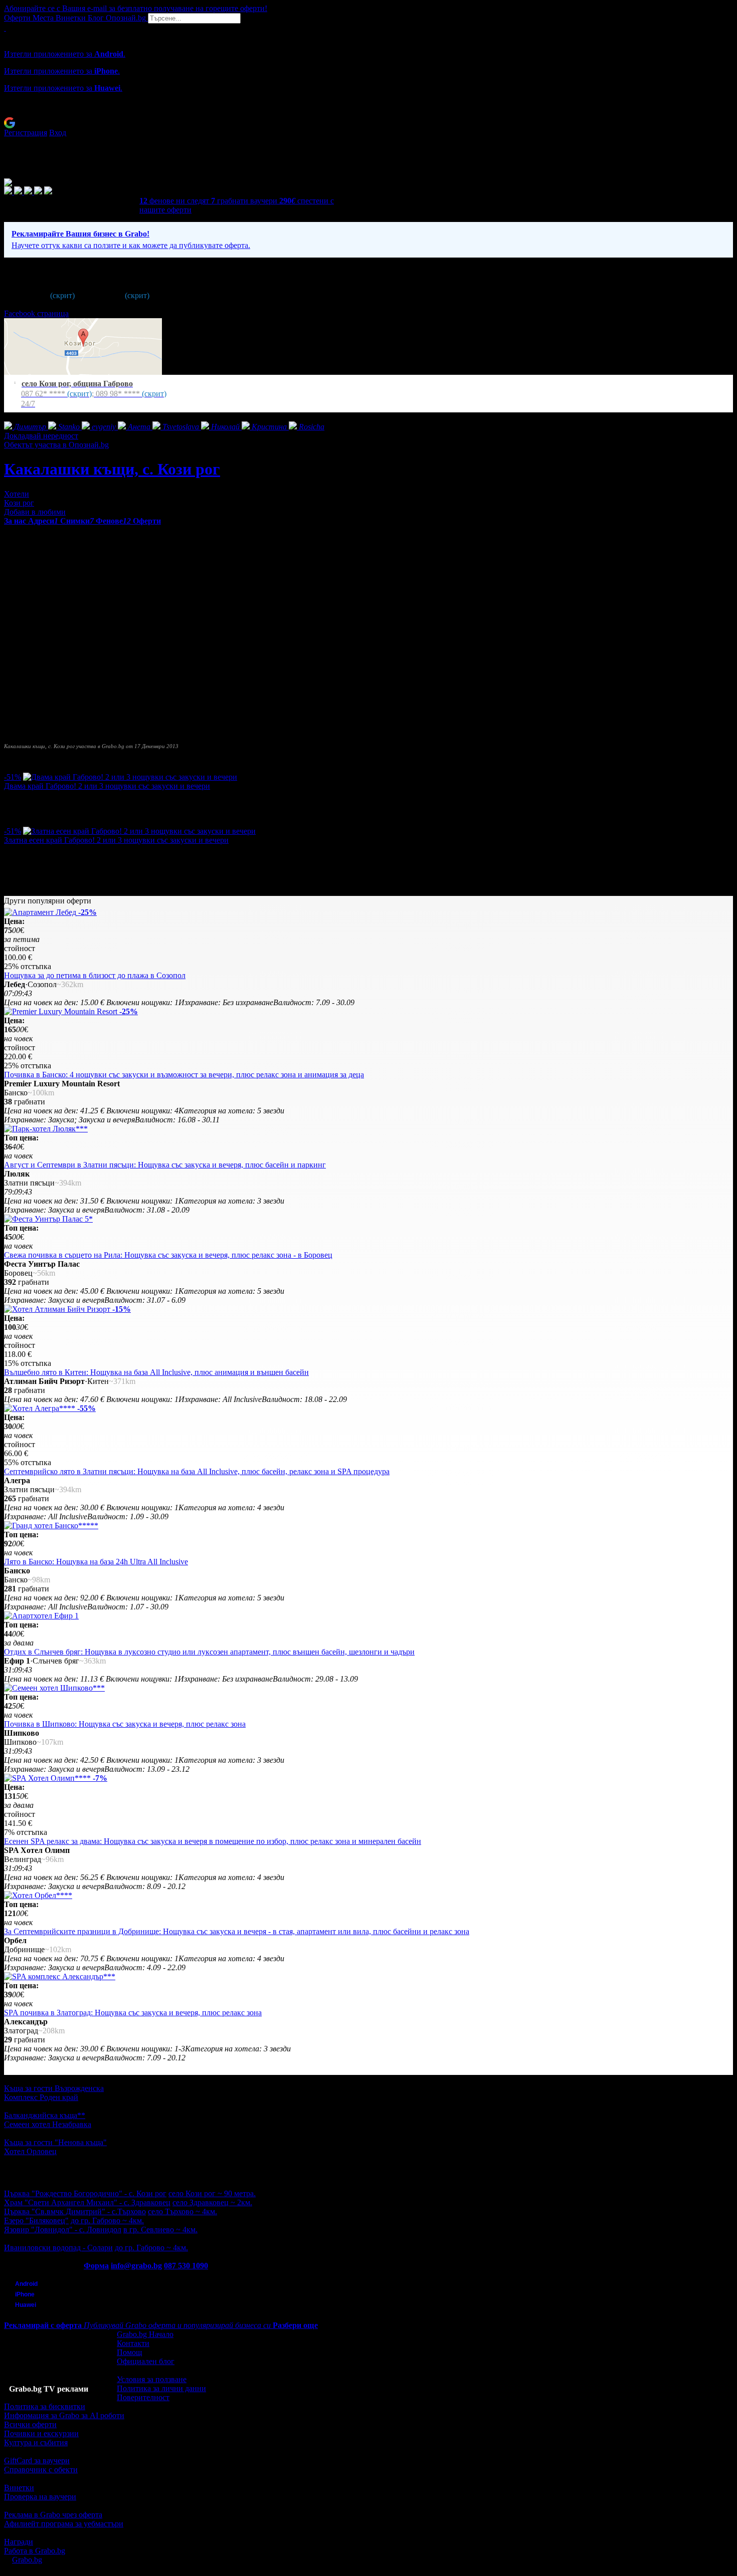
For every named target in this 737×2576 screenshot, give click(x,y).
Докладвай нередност (41, 436)
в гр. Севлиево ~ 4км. (160, 2230)
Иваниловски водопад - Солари (58, 2248)
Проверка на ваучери (40, 2497)
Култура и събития (36, 2442)
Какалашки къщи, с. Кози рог (112, 469)
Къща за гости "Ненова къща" (55, 2142)
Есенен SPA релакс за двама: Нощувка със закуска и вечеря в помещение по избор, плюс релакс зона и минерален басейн (213, 1841)
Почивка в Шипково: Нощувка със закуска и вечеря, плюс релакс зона (125, 1724)
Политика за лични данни (161, 2388)
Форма (96, 2266)
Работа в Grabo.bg (35, 2551)
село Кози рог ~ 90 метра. (212, 2193)
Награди (19, 2542)
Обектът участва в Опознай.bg (56, 445)
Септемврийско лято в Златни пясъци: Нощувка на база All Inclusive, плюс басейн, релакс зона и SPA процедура (197, 1471)
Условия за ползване (152, 2379)
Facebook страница (36, 313)
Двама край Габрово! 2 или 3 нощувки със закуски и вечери (107, 786)
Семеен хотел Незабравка (48, 2124)
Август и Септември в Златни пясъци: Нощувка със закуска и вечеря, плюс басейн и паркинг (165, 1165)
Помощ (129, 2352)
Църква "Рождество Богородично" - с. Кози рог (85, 2193)
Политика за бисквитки (45, 2406)
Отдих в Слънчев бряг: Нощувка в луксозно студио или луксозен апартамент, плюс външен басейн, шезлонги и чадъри (209, 1652)
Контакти (133, 2343)
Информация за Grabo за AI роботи (64, 2415)
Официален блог (146, 2361)
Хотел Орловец (30, 2151)
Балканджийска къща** (45, 2115)
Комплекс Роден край (41, 2097)
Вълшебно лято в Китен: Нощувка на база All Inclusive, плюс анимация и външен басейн (156, 1372)
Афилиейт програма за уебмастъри (64, 2524)
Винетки (19, 2488)
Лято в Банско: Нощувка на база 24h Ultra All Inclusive (96, 1562)
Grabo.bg (27, 2560)
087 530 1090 (186, 2266)
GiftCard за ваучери (37, 2461)
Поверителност (143, 2397)
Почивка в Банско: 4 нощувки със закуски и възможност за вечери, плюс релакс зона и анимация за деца (184, 1075)
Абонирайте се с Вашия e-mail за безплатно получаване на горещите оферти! (136, 8)
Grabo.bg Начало (145, 2334)
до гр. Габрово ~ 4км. (107, 2220)
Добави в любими (35, 512)
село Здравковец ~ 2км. (212, 2202)
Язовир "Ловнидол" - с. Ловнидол (63, 2230)
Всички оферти (30, 2424)
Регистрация (26, 133)
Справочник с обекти (41, 2470)
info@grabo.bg (136, 2266)
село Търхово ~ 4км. (182, 2211)
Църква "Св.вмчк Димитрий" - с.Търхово (75, 2211)
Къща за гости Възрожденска (54, 2088)
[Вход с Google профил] (368, 123)
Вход (58, 133)
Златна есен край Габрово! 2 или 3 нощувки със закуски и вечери (116, 840)
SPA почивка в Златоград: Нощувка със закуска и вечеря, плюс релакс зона (133, 2013)
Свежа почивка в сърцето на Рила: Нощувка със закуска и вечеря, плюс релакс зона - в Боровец (168, 1255)
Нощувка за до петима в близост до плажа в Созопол (95, 975)
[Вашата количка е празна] (5, 28)
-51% (13, 777)
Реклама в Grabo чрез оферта (53, 2515)
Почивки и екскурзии (41, 2433)
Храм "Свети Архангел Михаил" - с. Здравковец (87, 2202)
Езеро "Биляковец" (36, 2220)
